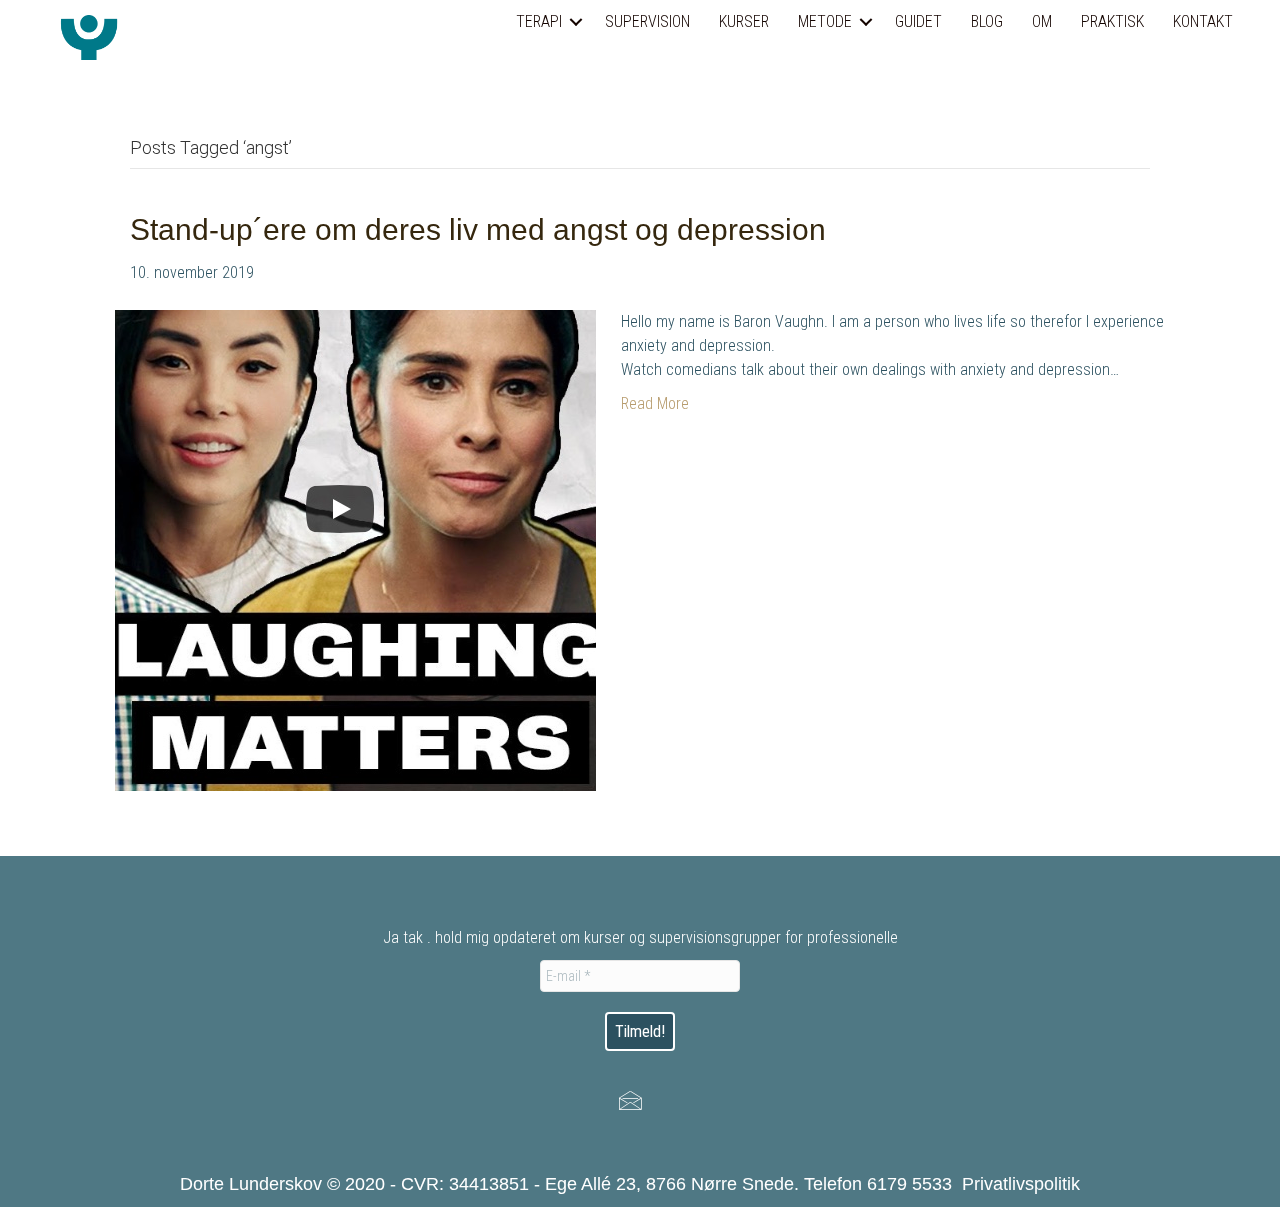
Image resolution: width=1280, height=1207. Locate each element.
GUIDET (918, 21)
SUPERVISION (647, 21)
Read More (655, 403)
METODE (825, 21)
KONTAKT (1203, 21)
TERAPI (539, 21)
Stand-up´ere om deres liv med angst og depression (478, 229)
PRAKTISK (1112, 21)
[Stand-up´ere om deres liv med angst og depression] (355, 549)
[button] (576, 22)
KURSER (744, 21)
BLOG (987, 21)
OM (1042, 21)
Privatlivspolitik (1021, 1184)
